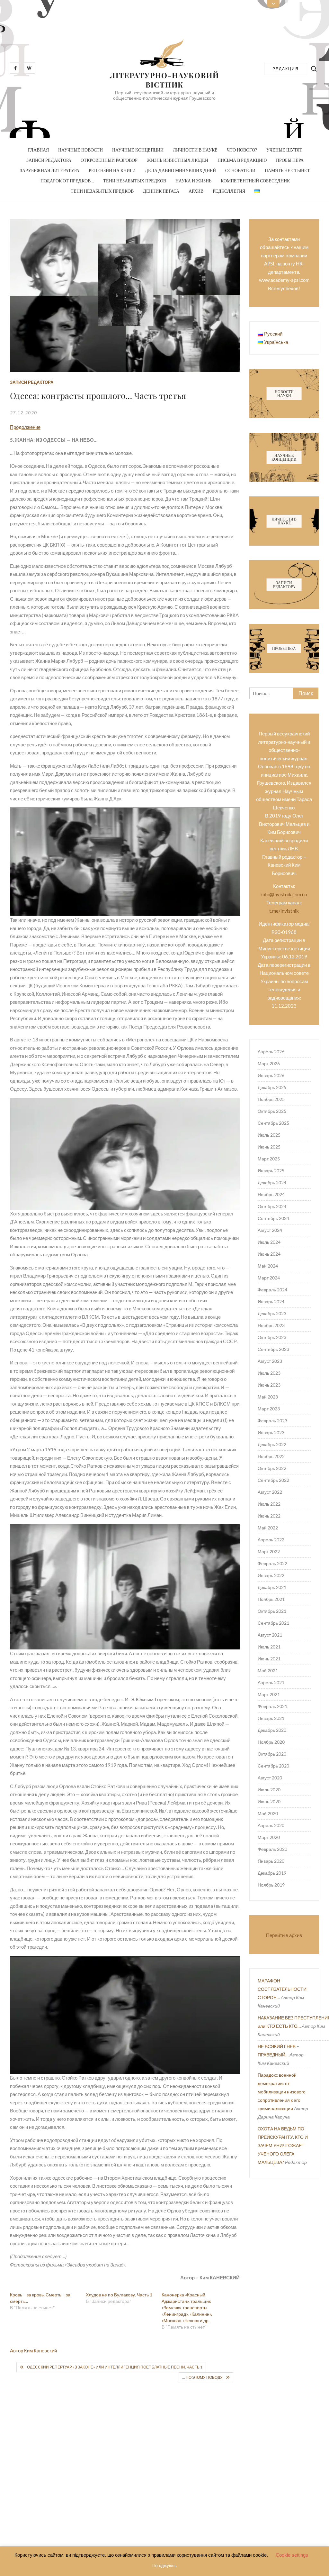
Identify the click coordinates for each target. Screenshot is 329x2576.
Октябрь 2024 (272, 1206)
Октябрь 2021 (272, 1611)
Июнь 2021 (269, 1659)
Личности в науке (195, 150)
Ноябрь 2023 (271, 1325)
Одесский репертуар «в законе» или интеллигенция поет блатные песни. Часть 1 (115, 2367)
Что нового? (242, 150)
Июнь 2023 (269, 1385)
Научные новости (80, 150)
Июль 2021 (269, 1647)
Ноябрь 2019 (271, 1885)
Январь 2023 (271, 1432)
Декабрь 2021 (272, 1587)
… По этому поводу (202, 2377)
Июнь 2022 (269, 1516)
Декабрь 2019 (272, 1873)
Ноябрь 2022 (271, 1456)
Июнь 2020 (269, 1801)
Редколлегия (229, 191)
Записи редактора (49, 160)
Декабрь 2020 (272, 1730)
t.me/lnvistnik (284, 911)
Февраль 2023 (272, 1421)
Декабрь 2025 (272, 1087)
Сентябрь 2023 (273, 1349)
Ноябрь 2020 (271, 1742)
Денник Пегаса (161, 191)
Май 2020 (268, 1813)
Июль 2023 (269, 1373)
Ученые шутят (284, 150)
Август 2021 (270, 1635)
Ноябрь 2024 (271, 1194)
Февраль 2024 (272, 1290)
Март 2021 (269, 1694)
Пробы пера (290, 160)
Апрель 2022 (271, 1540)
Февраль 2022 (272, 1563)
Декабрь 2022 (272, 1444)
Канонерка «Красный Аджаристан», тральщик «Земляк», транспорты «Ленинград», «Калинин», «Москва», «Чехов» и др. (187, 2308)
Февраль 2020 (272, 1849)
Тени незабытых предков (135, 181)
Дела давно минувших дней (180, 170)
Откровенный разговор (109, 160)
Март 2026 (269, 1063)
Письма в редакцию (242, 160)
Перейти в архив (284, 1935)
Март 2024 (269, 1278)
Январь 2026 (271, 1075)
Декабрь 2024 (272, 1182)
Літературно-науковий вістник (165, 80)
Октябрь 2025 (272, 1111)
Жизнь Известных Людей (178, 160)
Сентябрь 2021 (273, 1623)
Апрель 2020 (271, 1825)
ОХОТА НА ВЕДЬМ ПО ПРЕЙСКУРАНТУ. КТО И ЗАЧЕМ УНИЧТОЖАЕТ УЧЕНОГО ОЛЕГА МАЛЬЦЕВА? (283, 2145)
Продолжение (25, 427)
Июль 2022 (269, 1504)
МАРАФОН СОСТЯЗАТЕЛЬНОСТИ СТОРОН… (282, 1989)
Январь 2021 (271, 1718)
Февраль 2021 (272, 1706)
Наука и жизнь (193, 181)
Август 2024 (270, 1230)
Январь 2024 (271, 1302)
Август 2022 (270, 1492)
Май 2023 (268, 1397)
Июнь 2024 (269, 1254)
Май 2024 (268, 1266)
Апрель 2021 (271, 1682)
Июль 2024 (269, 1242)
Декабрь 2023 (272, 1313)
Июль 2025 (269, 1135)
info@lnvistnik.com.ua (284, 894)
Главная (38, 150)
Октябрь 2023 (272, 1337)
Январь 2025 (271, 1171)
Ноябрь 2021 (271, 1599)
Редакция (286, 69)
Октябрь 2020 (272, 1754)
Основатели (240, 170)
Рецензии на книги (112, 170)
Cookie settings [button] (292, 2555)
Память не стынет (287, 170)
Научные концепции (138, 150)
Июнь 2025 (269, 1147)
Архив (196, 191)
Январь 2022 (271, 1575)
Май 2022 (268, 1528)
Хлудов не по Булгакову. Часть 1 (119, 2295)
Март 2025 (269, 1159)
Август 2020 (270, 1778)
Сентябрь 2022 (273, 1480)
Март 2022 (269, 1551)
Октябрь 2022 (272, 1468)
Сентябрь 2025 (273, 1123)
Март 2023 (269, 1409)
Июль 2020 (269, 1790)
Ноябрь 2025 (271, 1099)
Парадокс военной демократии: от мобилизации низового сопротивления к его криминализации (282, 2092)
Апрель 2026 (271, 1052)
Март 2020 (269, 1837)
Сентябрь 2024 (273, 1218)
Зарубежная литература (50, 170)
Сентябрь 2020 (273, 1766)
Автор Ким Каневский (33, 2350)
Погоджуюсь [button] (164, 2566)
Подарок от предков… (67, 181)
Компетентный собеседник (255, 181)
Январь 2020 (271, 1861)
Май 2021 (268, 1671)
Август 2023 (270, 1361)
